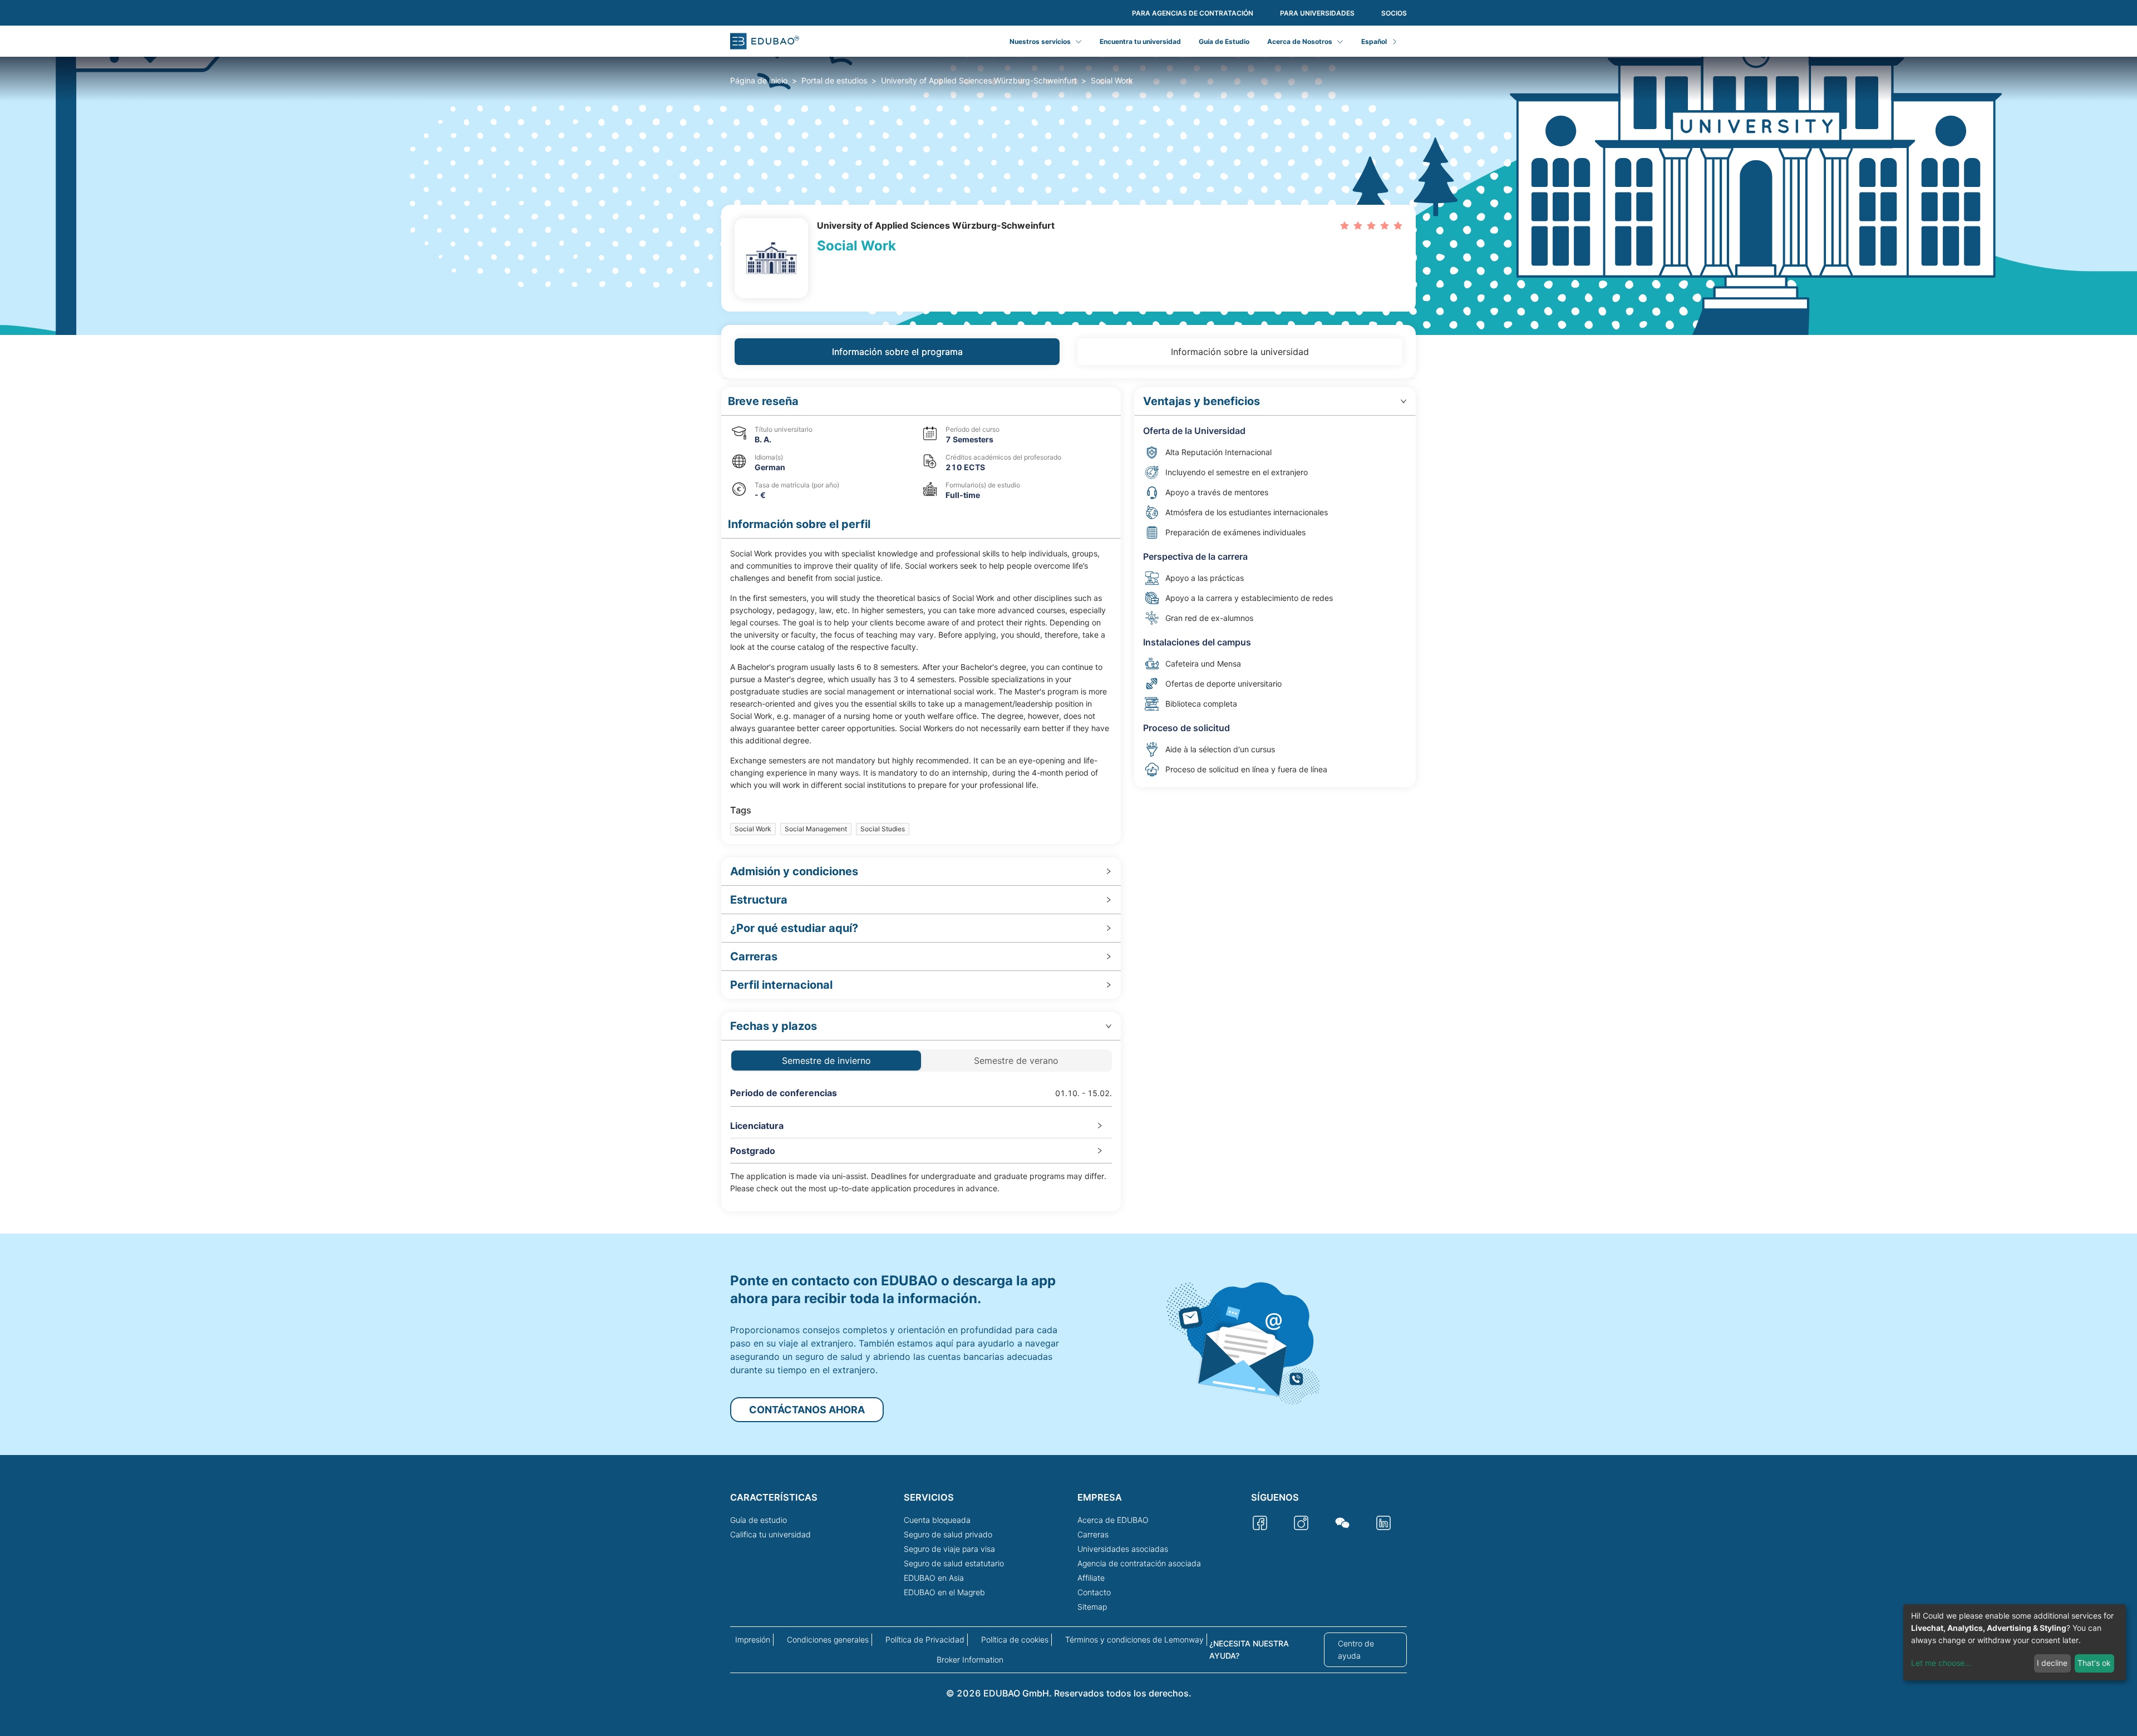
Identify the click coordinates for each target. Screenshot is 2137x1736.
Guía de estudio (759, 1520)
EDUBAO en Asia (934, 1578)
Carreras (1093, 1534)
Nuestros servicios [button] (1040, 41)
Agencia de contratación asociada (1139, 1563)
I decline (2052, 1663)
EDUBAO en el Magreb (944, 1592)
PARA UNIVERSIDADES (1317, 13)
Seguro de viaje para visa (949, 1549)
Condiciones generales (828, 1639)
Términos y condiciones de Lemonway (1134, 1639)
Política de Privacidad (925, 1639)
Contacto (1094, 1592)
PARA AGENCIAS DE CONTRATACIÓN (1193, 13)
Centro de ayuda (1356, 1649)
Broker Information (970, 1659)
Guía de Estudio (1224, 41)
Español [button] (1374, 41)
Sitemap (1092, 1607)
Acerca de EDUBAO (1113, 1520)
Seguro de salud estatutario (954, 1563)
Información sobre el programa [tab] (897, 352)
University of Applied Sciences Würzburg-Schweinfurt (979, 80)
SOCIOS (1394, 13)
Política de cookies (1015, 1639)
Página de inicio (759, 80)
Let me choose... (1941, 1663)
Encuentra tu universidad (1140, 41)
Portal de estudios (834, 80)
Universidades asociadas (1123, 1549)
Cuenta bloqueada (937, 1520)
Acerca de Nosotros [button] (1300, 41)
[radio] (1345, 225)
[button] (921, 401)
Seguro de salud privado (948, 1534)
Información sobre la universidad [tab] (1240, 352)
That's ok (2094, 1663)
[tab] (921, 872)
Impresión (753, 1639)
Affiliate (1091, 1578)
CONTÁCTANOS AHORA (807, 1410)
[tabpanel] (1068, 799)
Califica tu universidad (770, 1534)
